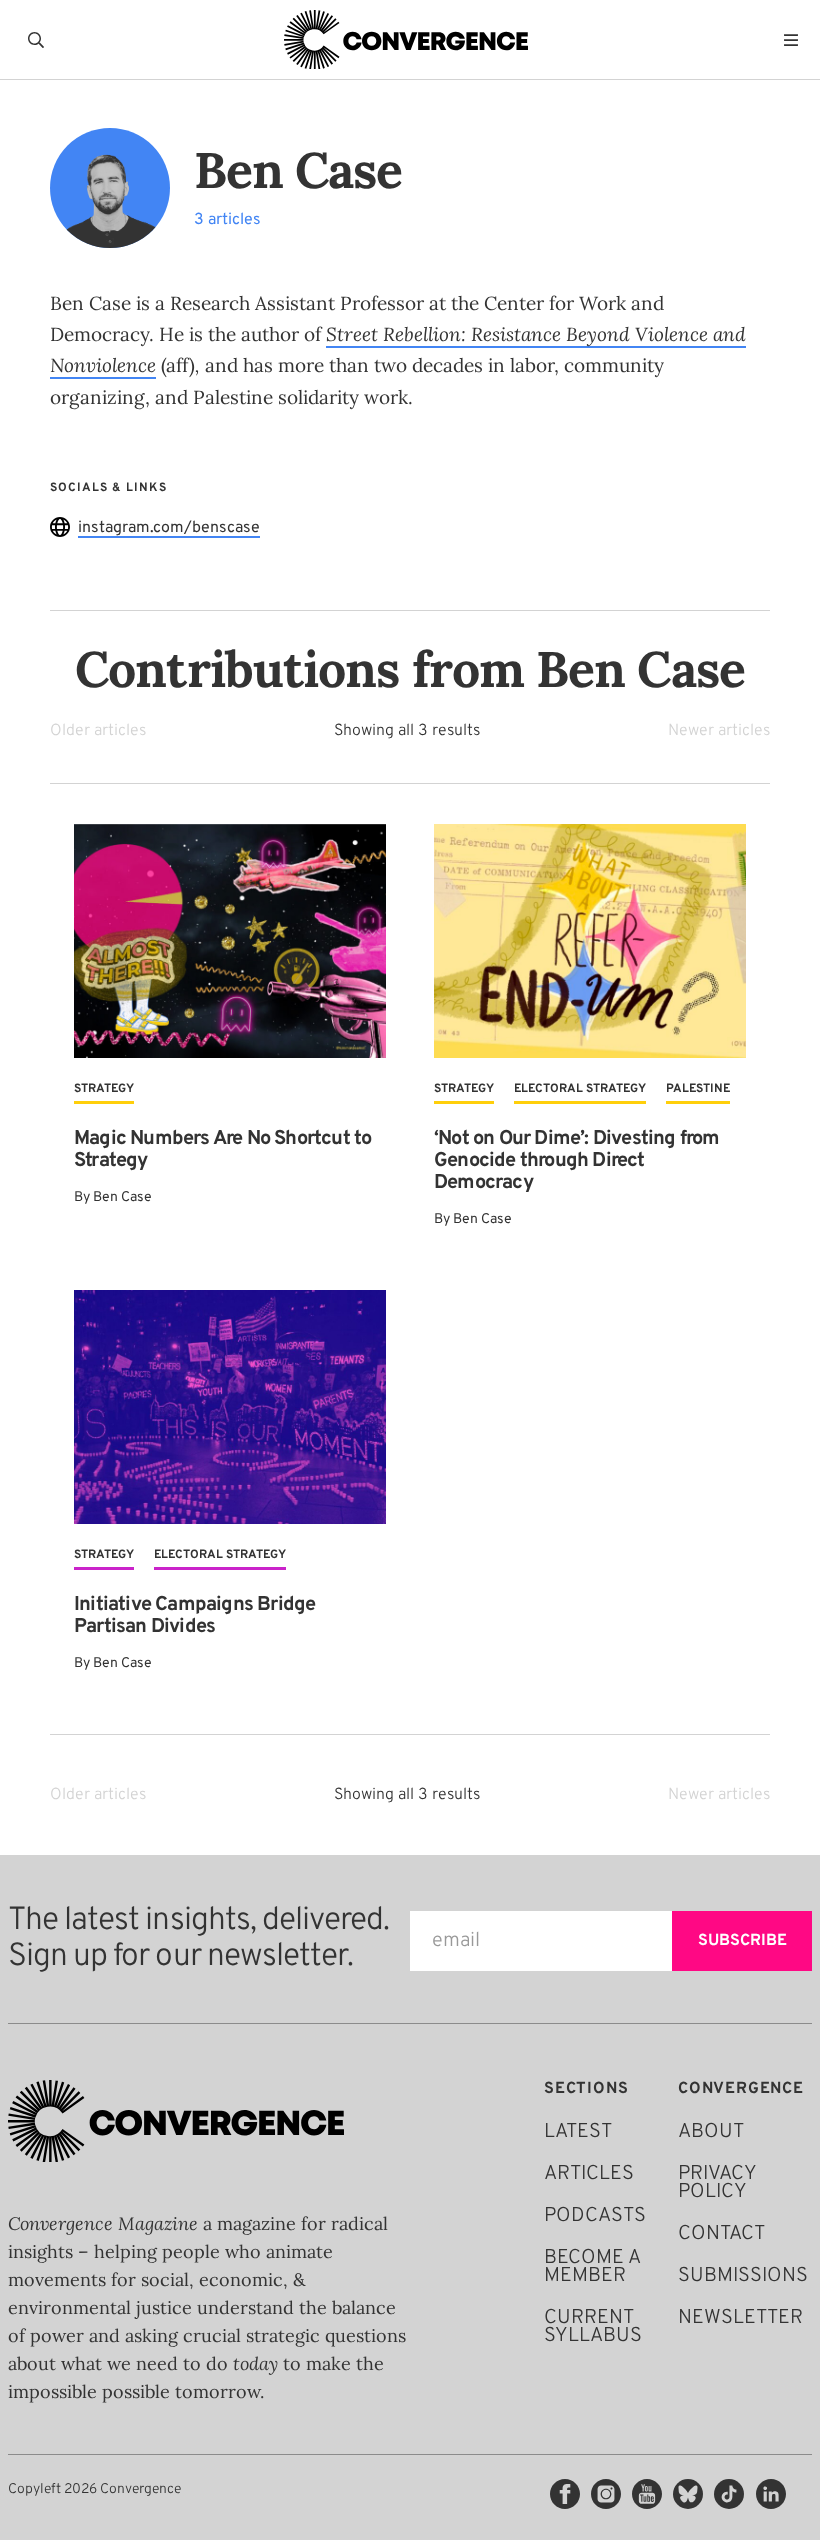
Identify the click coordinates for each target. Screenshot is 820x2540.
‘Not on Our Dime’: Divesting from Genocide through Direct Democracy (577, 1161)
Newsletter (740, 2318)
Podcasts (595, 2216)
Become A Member (592, 2267)
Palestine (698, 1089)
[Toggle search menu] (40, 40)
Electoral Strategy (580, 1089)
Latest (578, 2132)
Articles (589, 2174)
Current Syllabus (593, 2327)
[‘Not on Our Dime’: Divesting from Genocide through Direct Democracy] (590, 941)
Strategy (104, 1089)
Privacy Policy (717, 2183)
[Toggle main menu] (796, 40)
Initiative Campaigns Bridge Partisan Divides (194, 1616)
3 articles (227, 220)
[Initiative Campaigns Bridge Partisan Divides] (230, 1407)
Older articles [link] (98, 731)
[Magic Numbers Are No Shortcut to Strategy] (230, 941)
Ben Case (122, 1197)
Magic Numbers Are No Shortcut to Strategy (222, 1150)
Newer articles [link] (719, 731)
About (711, 2132)
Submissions (743, 2276)
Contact (721, 2234)
